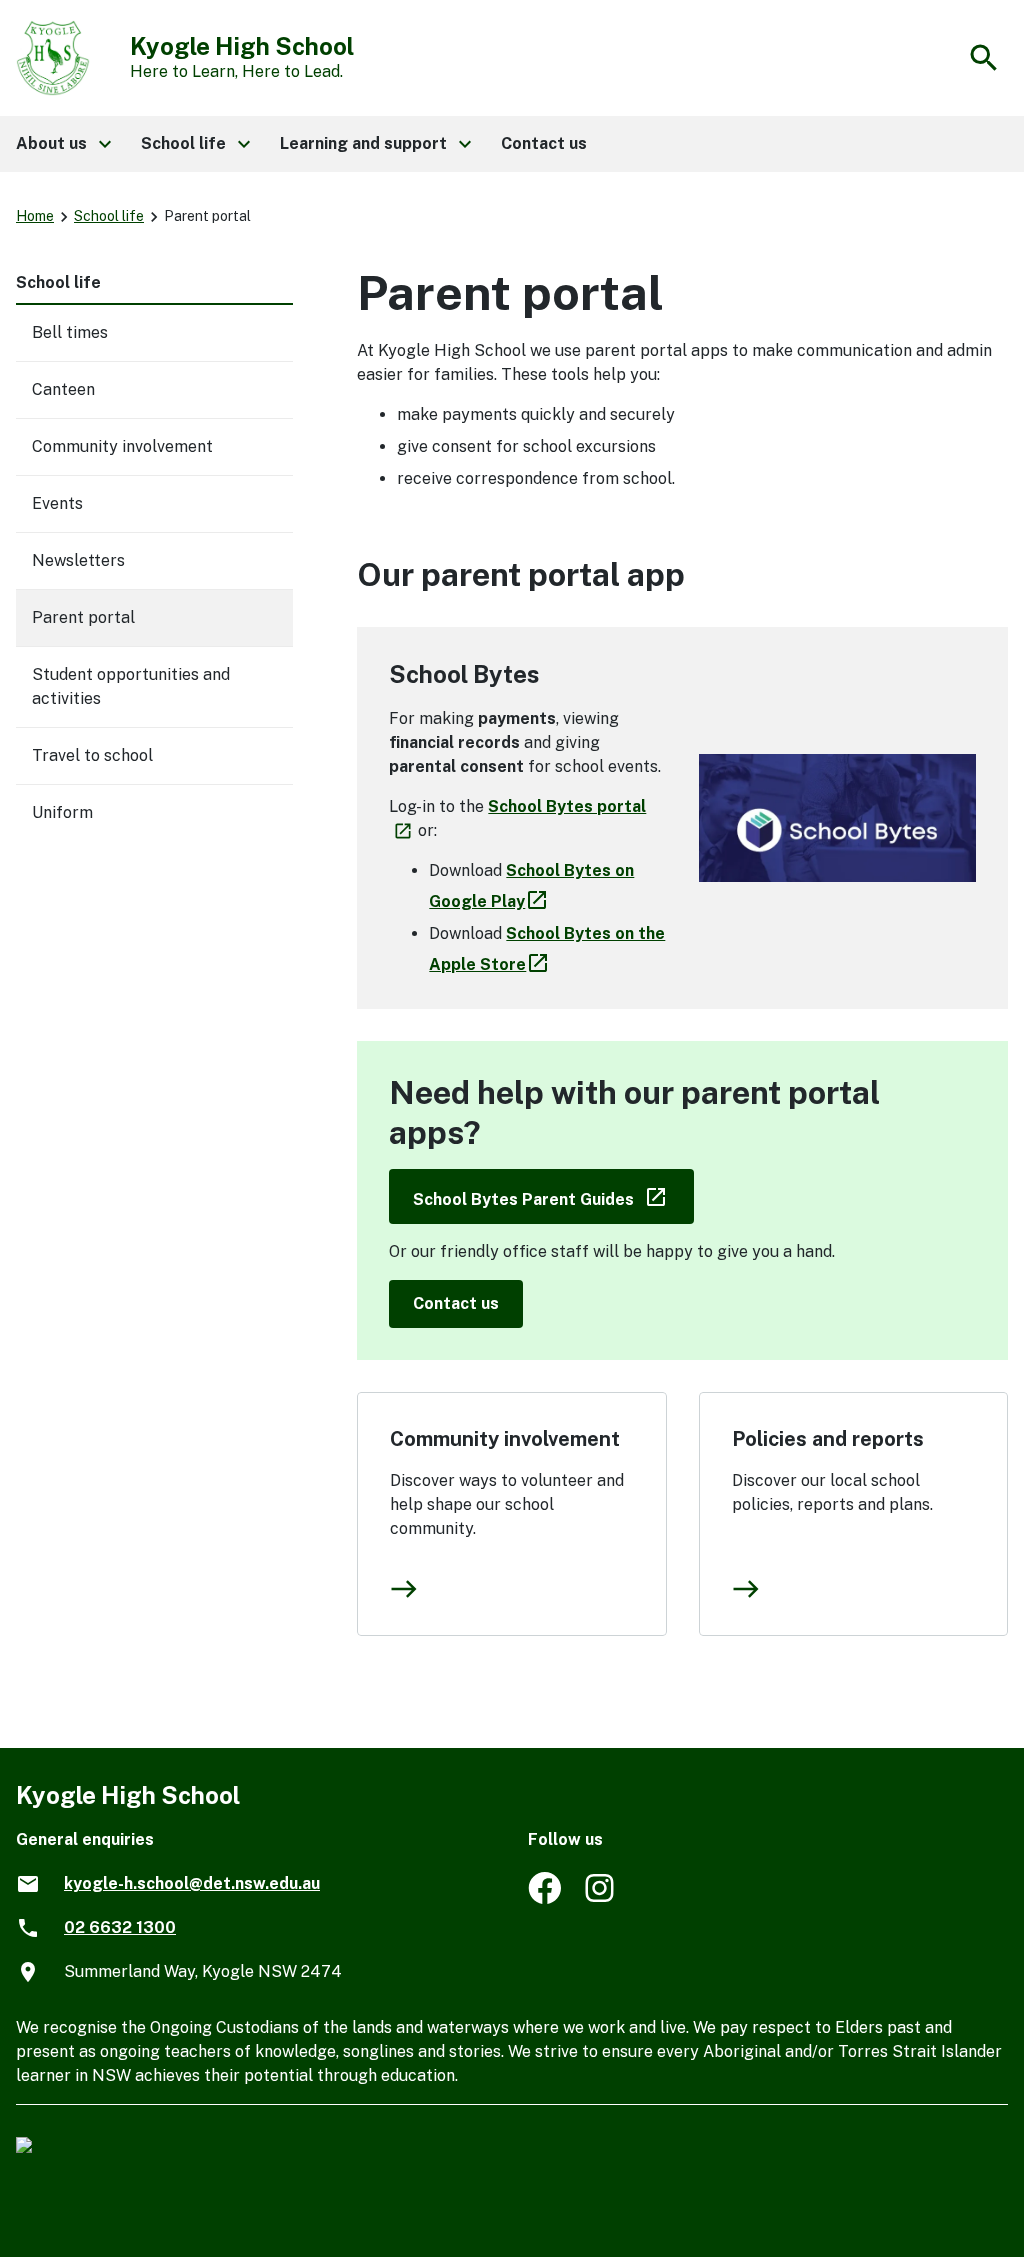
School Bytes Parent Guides (553, 1195)
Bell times (70, 332)
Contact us (456, 1303)
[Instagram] (601, 1898)
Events (57, 503)
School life (109, 216)
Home (35, 216)
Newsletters (78, 560)
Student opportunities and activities (131, 686)
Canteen (63, 389)
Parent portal (83, 617)
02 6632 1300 (120, 1927)
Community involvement (505, 1439)
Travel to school (92, 755)
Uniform (62, 812)
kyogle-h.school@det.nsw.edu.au (192, 1883)
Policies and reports (828, 1439)
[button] (62, 144)
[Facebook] (544, 1898)
